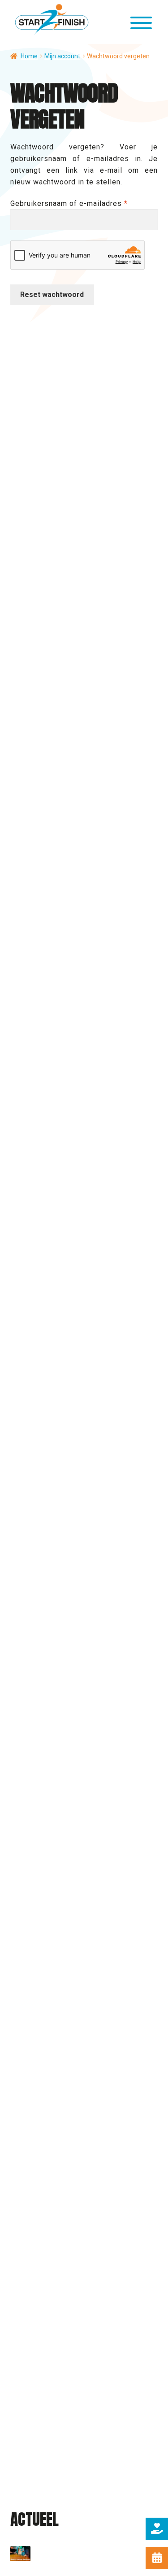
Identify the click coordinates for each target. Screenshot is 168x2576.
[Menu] (142, 24)
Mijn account (62, 56)
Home (29, 56)
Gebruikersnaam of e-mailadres (82, 203)
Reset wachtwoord (52, 295)
